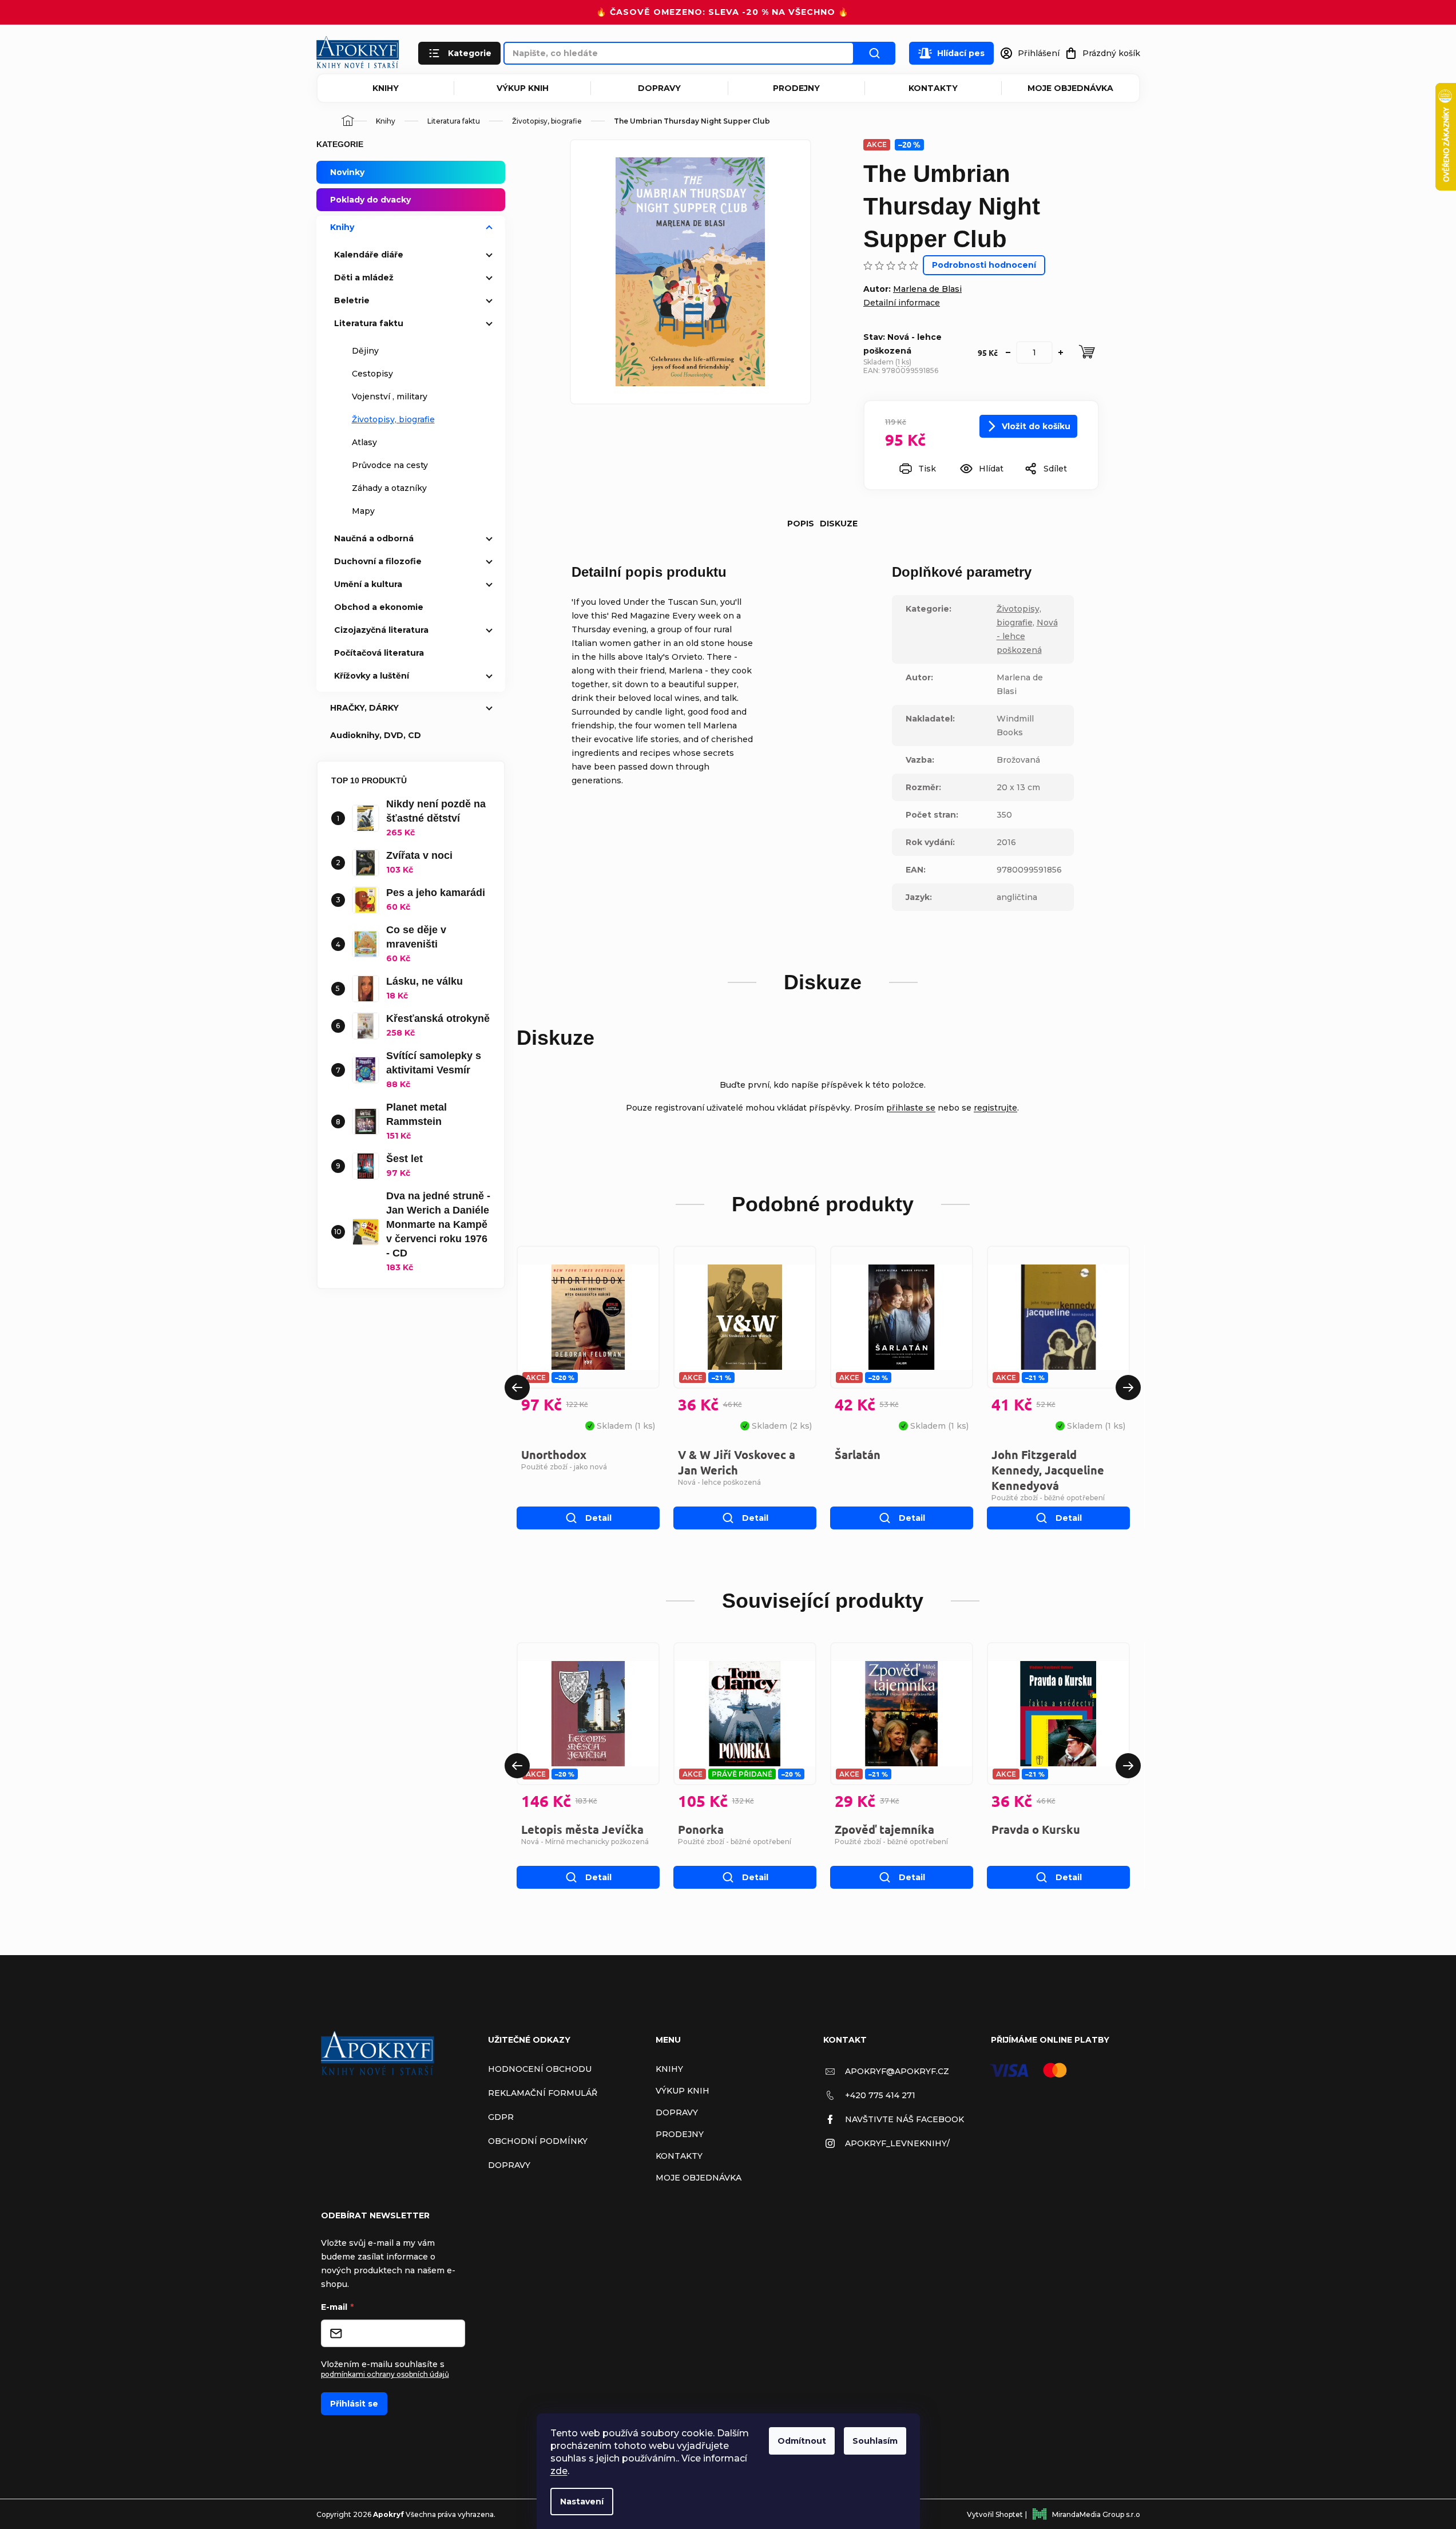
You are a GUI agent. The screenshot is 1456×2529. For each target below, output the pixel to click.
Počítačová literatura (379, 653)
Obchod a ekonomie (379, 607)
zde (559, 2471)
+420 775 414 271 (880, 2095)
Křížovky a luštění (372, 676)
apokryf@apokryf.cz (897, 2071)
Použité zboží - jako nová (564, 1467)
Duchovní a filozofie (378, 561)
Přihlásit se (354, 2404)
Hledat (875, 53)
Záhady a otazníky (389, 488)
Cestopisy (372, 374)
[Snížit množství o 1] (1008, 352)
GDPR (501, 2117)
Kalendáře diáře (369, 255)
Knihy (386, 88)
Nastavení (582, 2502)
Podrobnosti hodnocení (984, 265)
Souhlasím (875, 2441)
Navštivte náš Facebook (904, 2119)
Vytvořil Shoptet (995, 2514)
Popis (801, 524)
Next (1128, 1388)
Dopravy (659, 88)
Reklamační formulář (543, 2093)
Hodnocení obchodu (540, 2069)
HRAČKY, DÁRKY (364, 708)
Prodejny (796, 88)
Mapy (363, 511)
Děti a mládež (364, 278)
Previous (517, 1388)
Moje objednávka (1070, 88)
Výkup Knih (523, 88)
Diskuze (839, 524)
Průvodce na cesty (390, 465)
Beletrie (352, 300)
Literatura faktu (369, 323)
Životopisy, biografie (393, 419)
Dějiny (365, 351)
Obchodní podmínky (538, 2141)
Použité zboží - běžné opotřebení (1048, 1498)
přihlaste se (911, 1108)
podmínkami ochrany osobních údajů (385, 2374)
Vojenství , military (390, 397)
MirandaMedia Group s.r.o (1096, 2514)
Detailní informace (902, 303)
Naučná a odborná (374, 538)
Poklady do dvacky (370, 200)
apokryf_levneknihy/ (897, 2143)
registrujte (995, 1108)
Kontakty (933, 88)
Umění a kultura (368, 584)
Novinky (347, 172)
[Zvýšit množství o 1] (1061, 352)
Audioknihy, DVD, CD (376, 735)
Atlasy (364, 442)
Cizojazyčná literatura (381, 630)
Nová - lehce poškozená (719, 1482)
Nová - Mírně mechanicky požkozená (585, 1842)
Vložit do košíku (1036, 426)
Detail (598, 1518)
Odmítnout (802, 2441)
